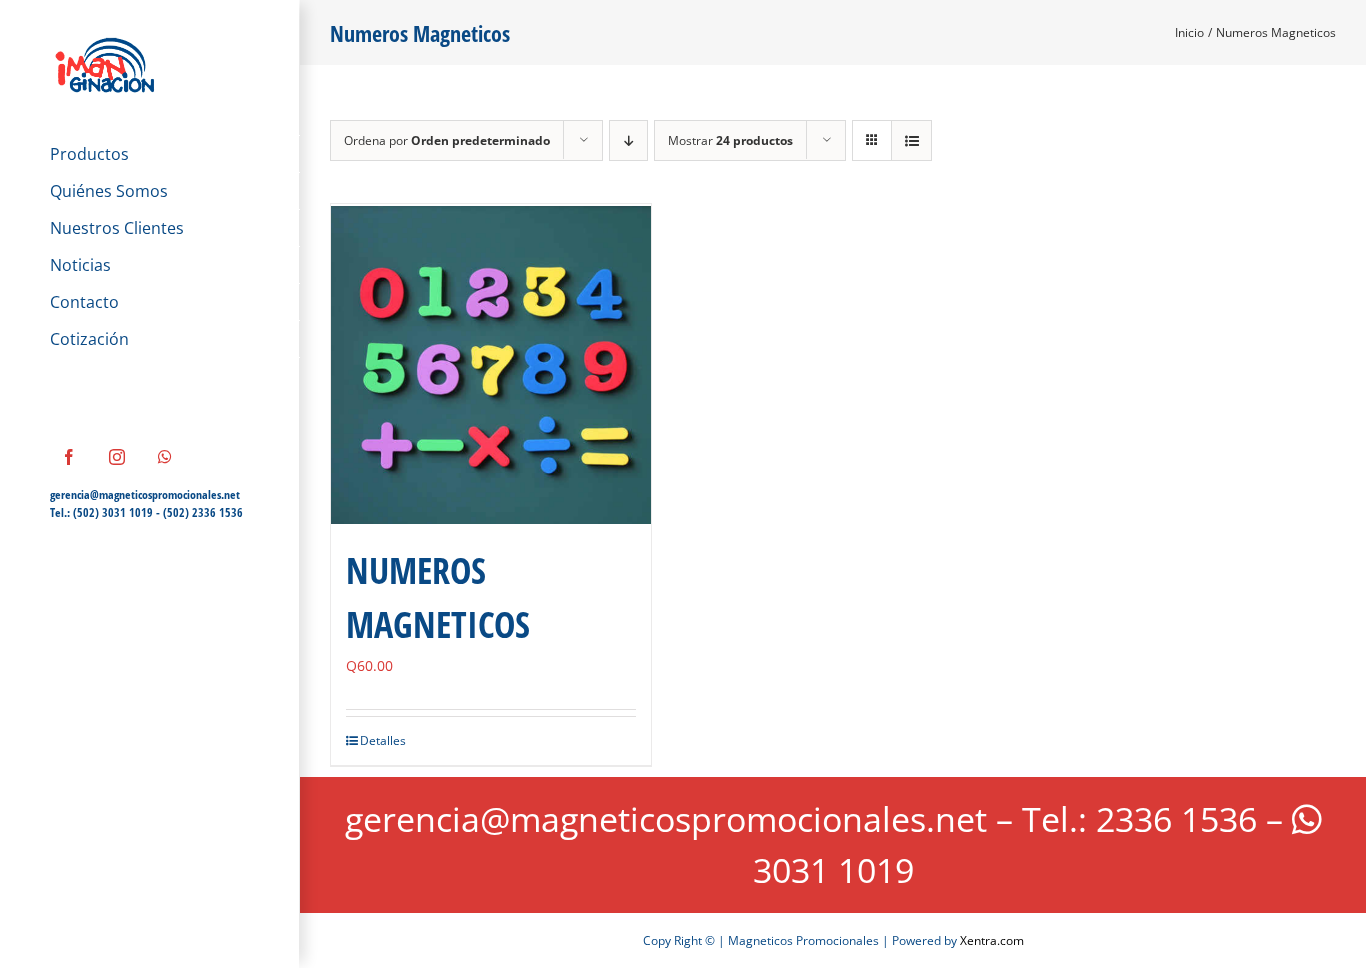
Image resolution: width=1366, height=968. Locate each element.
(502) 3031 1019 (113, 512)
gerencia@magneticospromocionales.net (145, 494)
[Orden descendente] (628, 140)
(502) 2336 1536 (203, 512)
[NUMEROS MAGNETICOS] (491, 364)
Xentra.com (992, 940)
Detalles (383, 740)
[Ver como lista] (911, 140)
